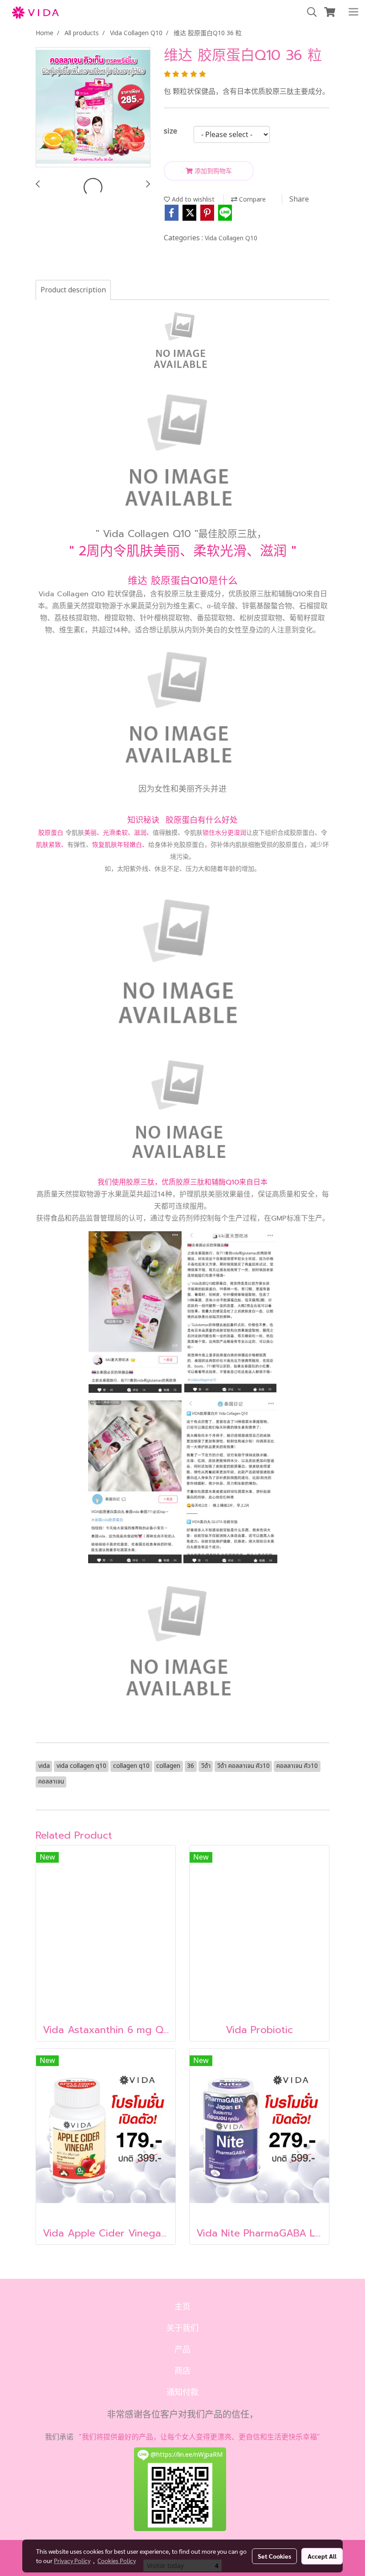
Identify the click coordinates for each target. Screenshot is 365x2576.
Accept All (322, 2556)
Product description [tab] (73, 290)
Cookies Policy (117, 2560)
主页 (182, 2307)
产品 (182, 2350)
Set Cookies (274, 2556)
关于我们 (182, 2328)
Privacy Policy (72, 2560)
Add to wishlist (192, 200)
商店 (182, 2371)
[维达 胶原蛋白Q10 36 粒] (93, 108)
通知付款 (182, 2392)
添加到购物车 (212, 171)
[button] (309, 12)
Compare (251, 200)
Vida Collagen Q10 (231, 238)
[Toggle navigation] (353, 12)
